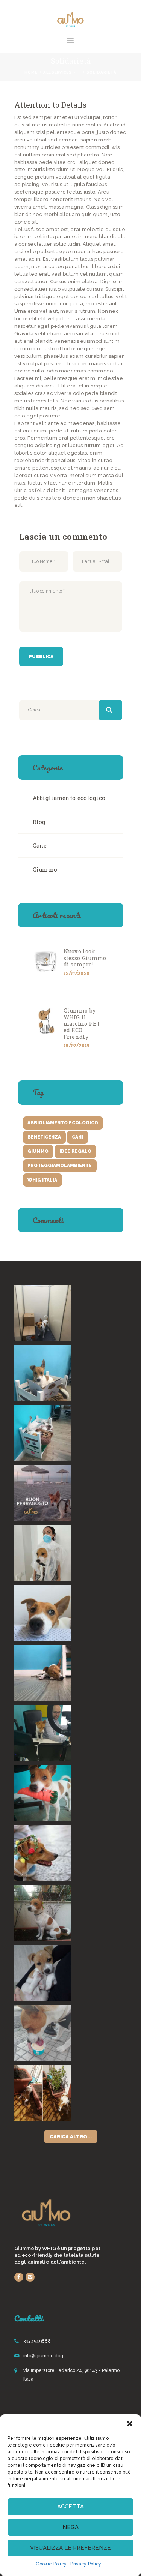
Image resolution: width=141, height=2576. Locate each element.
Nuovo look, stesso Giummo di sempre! (85, 958)
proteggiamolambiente (60, 1166)
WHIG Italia (42, 1180)
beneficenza (44, 1137)
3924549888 (37, 2341)
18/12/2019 (77, 1045)
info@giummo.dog (43, 2356)
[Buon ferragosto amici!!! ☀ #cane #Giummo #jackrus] (42, 1493)
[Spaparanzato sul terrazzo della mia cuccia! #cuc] (42, 1433)
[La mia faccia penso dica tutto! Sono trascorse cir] (42, 1553)
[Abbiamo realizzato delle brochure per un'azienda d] (42, 1373)
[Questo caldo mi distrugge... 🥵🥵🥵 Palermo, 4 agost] (42, 1673)
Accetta (70, 2507)
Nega (70, 2527)
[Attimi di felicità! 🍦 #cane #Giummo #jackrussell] (42, 2033)
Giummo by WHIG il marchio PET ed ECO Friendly (82, 1024)
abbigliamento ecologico (63, 1123)
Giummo (45, 869)
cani (77, 1137)
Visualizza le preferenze (70, 2548)
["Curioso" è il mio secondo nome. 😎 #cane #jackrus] (42, 1733)
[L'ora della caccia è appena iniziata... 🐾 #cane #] (42, 2093)
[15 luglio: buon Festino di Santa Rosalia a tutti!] (42, 1853)
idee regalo (75, 1151)
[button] (130, 2424)
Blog (39, 822)
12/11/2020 (77, 973)
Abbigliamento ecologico (69, 798)
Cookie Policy (51, 2564)
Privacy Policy (86, 2564)
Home (31, 72)
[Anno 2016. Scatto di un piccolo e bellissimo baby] (42, 1973)
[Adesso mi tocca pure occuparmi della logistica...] (42, 1313)
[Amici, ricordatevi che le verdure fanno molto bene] (42, 1793)
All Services (57, 72)
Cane (40, 845)
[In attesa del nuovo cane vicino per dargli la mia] (42, 1913)
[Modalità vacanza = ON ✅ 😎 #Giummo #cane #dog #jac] (42, 1613)
